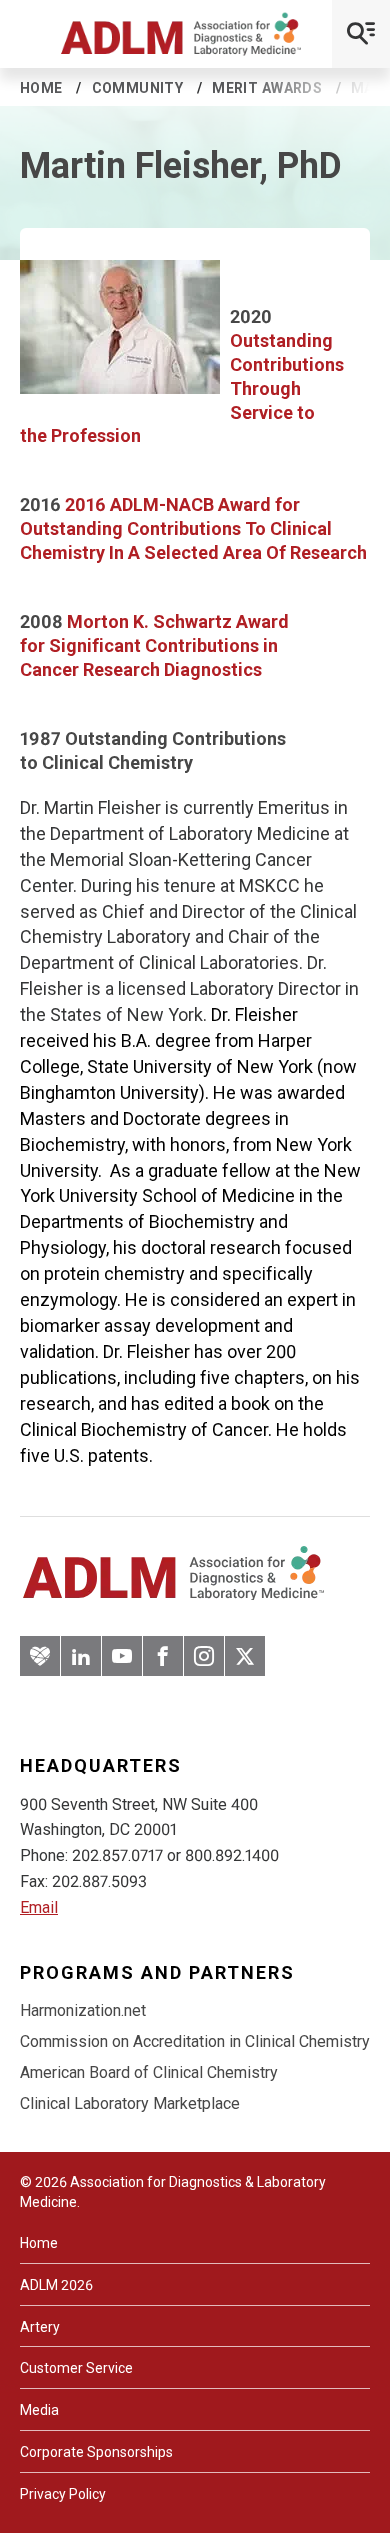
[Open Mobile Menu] (361, 34)
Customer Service (76, 2368)
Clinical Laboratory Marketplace (130, 2103)
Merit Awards (267, 88)
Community (138, 88)
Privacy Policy (63, 2494)
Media (39, 2410)
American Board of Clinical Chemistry (149, 2072)
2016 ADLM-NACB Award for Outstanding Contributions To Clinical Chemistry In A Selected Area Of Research (193, 528)
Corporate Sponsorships (96, 2452)
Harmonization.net (83, 2010)
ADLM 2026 (56, 2285)
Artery (40, 2327)
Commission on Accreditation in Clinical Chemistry (195, 2041)
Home (41, 88)
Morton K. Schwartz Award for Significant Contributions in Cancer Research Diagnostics (154, 645)
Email (39, 1907)
